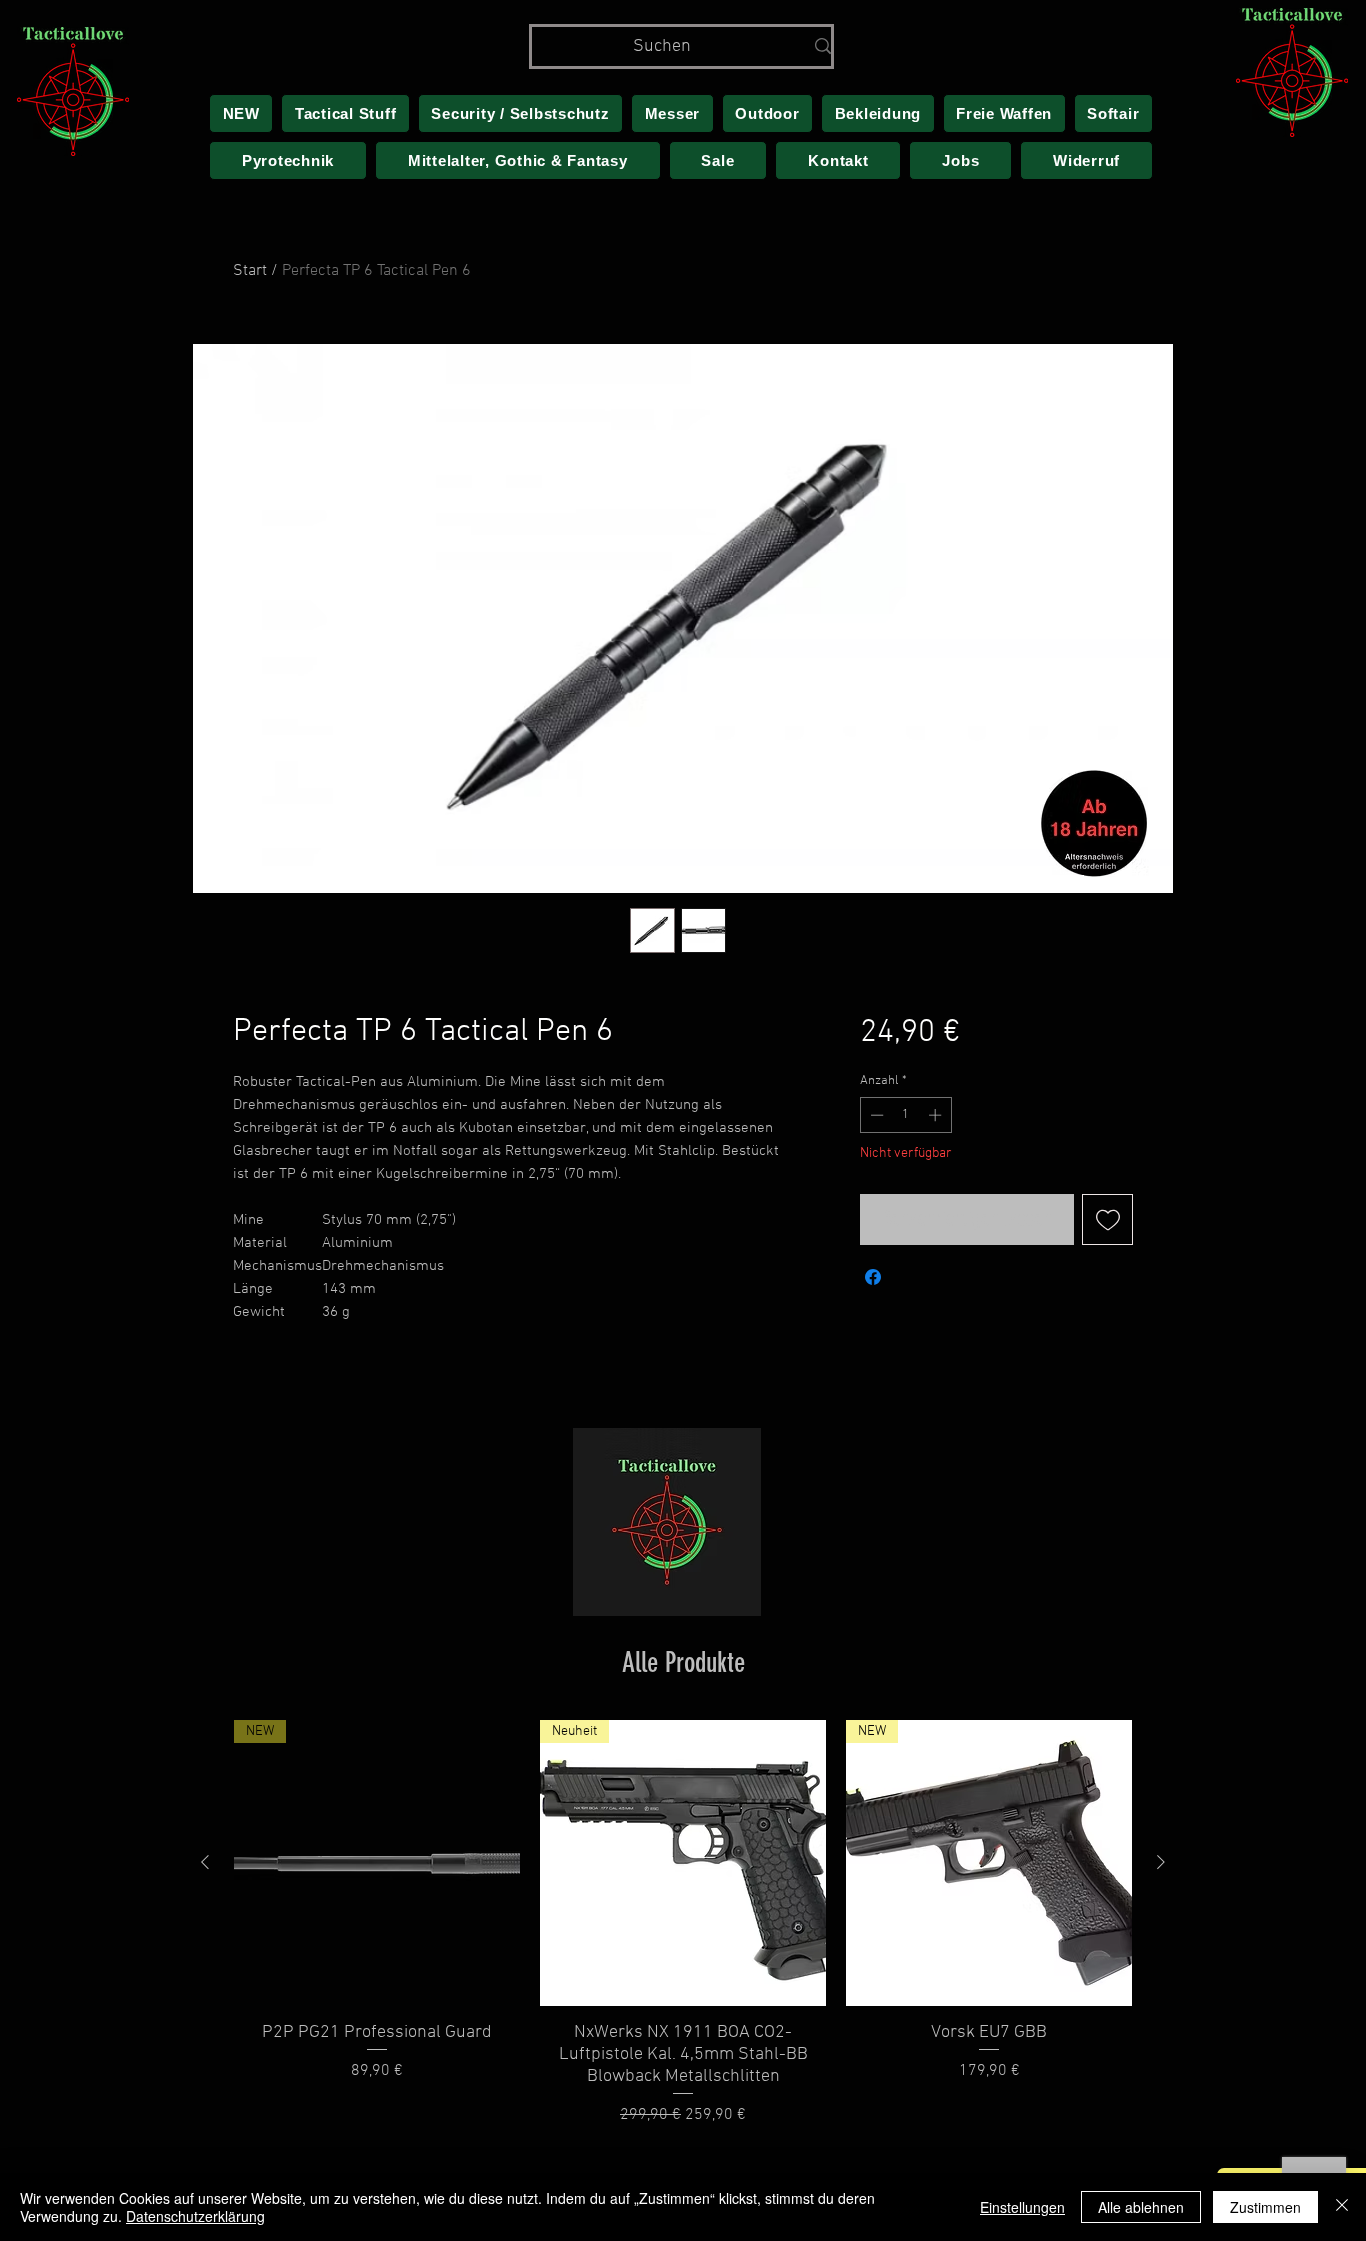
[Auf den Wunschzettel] (1107, 1219)
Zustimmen (1265, 2207)
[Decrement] (875, 1115)
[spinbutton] (905, 1115)
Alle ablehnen (1141, 2207)
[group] (683, 1924)
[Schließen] (1342, 2207)
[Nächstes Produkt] (1161, 1862)
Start (250, 271)
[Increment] (937, 1115)
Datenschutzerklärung (195, 2216)
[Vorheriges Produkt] (205, 1862)
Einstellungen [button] (1022, 2207)
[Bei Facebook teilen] (873, 1277)
